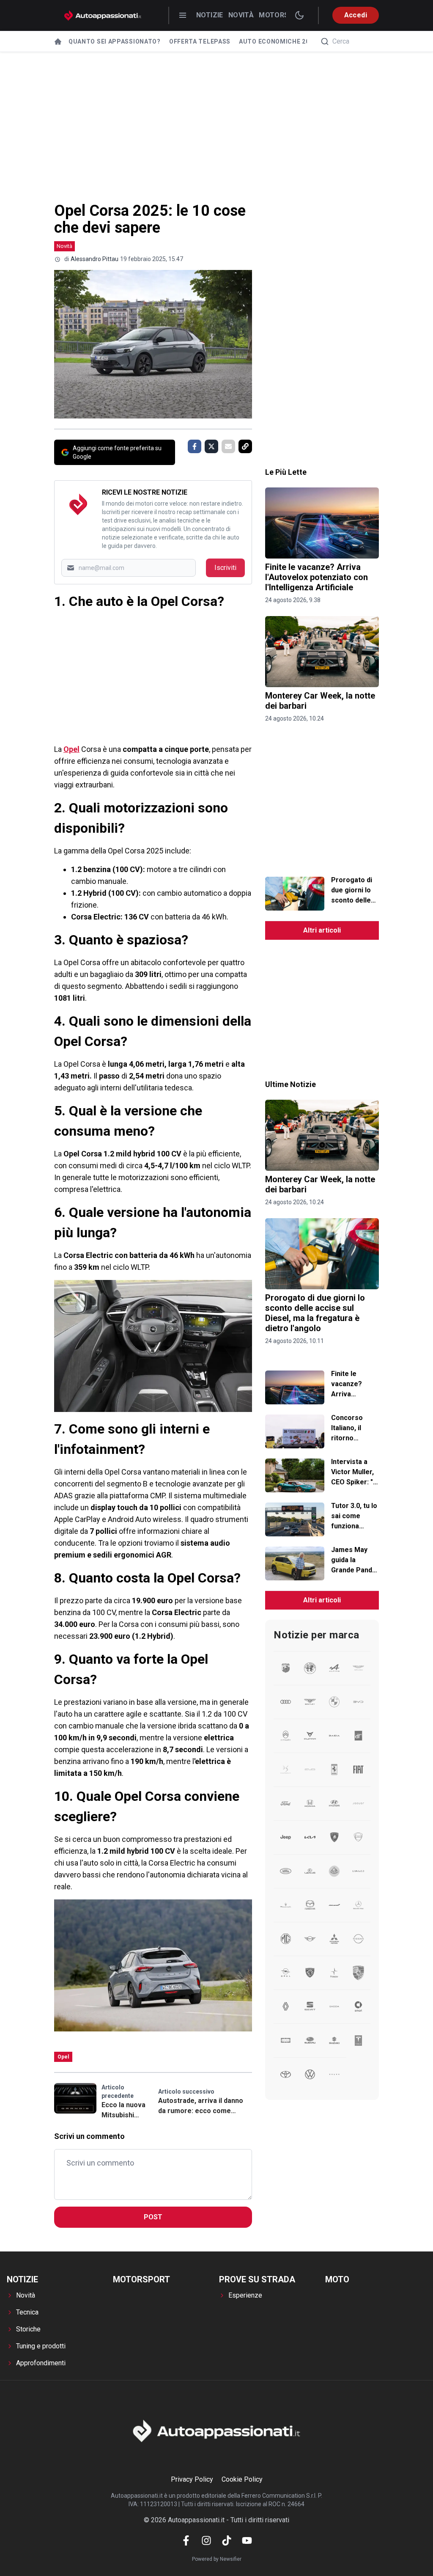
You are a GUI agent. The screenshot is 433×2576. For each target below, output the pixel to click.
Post (153, 2217)
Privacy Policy (192, 2479)
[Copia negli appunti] (245, 446)
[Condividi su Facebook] (195, 446)
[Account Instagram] (206, 2540)
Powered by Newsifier (217, 2559)
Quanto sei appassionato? (115, 41)
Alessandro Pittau (95, 259)
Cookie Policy (242, 2479)
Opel (71, 749)
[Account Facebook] (186, 2540)
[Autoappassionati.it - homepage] (103, 15)
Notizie (210, 15)
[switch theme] (299, 15)
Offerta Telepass (200, 41)
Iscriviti (225, 568)
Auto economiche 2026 (278, 41)
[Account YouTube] (247, 2540)
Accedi (356, 15)
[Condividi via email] (228, 446)
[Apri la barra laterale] (183, 15)
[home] (58, 41)
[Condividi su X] (211, 446)
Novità (241, 15)
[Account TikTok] (227, 2540)
